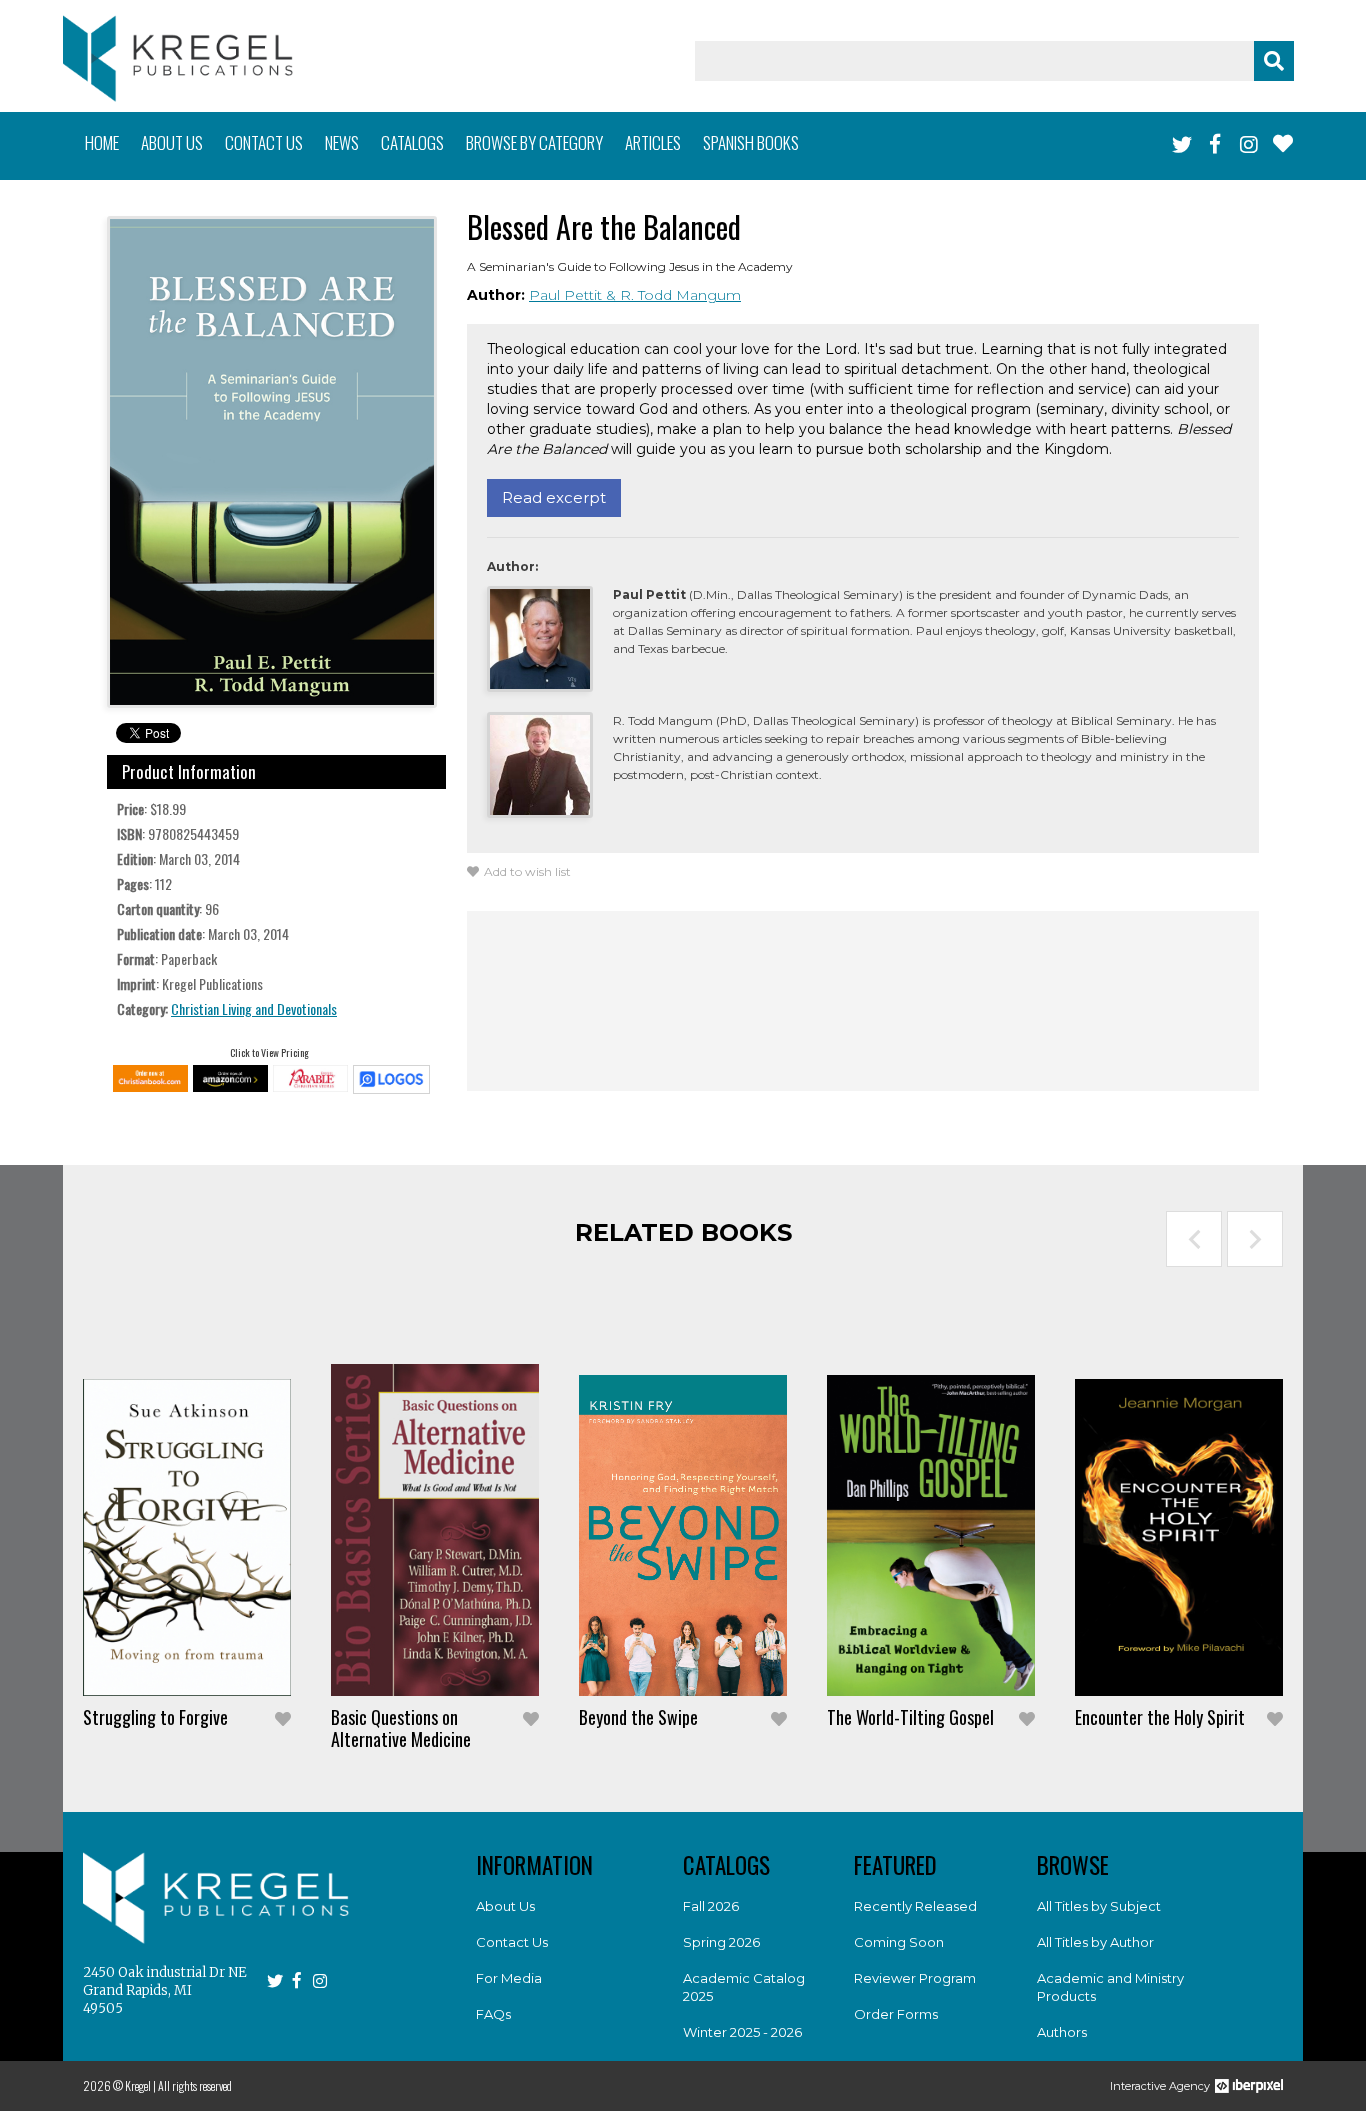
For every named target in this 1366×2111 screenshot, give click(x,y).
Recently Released (915, 1906)
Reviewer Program (915, 1978)
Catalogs (412, 142)
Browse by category (534, 142)
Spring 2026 (721, 1942)
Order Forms (896, 2014)
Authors (1062, 2032)
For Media (509, 1978)
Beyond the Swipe (638, 1717)
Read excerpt (554, 497)
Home (102, 142)
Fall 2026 (711, 1906)
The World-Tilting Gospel (910, 1717)
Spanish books (751, 142)
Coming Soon (899, 1942)
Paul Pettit (567, 295)
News (342, 142)
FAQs (493, 2014)
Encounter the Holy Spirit (1160, 1717)
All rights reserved (195, 2085)
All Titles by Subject (1099, 1906)
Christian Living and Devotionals (254, 1008)
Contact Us (512, 1942)
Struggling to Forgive (155, 1717)
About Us (505, 1906)
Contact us (264, 142)
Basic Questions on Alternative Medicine (401, 1728)
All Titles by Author (1095, 1942)
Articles (653, 142)
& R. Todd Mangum (673, 295)
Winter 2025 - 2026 (742, 2032)
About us (172, 142)
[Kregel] (178, 58)
